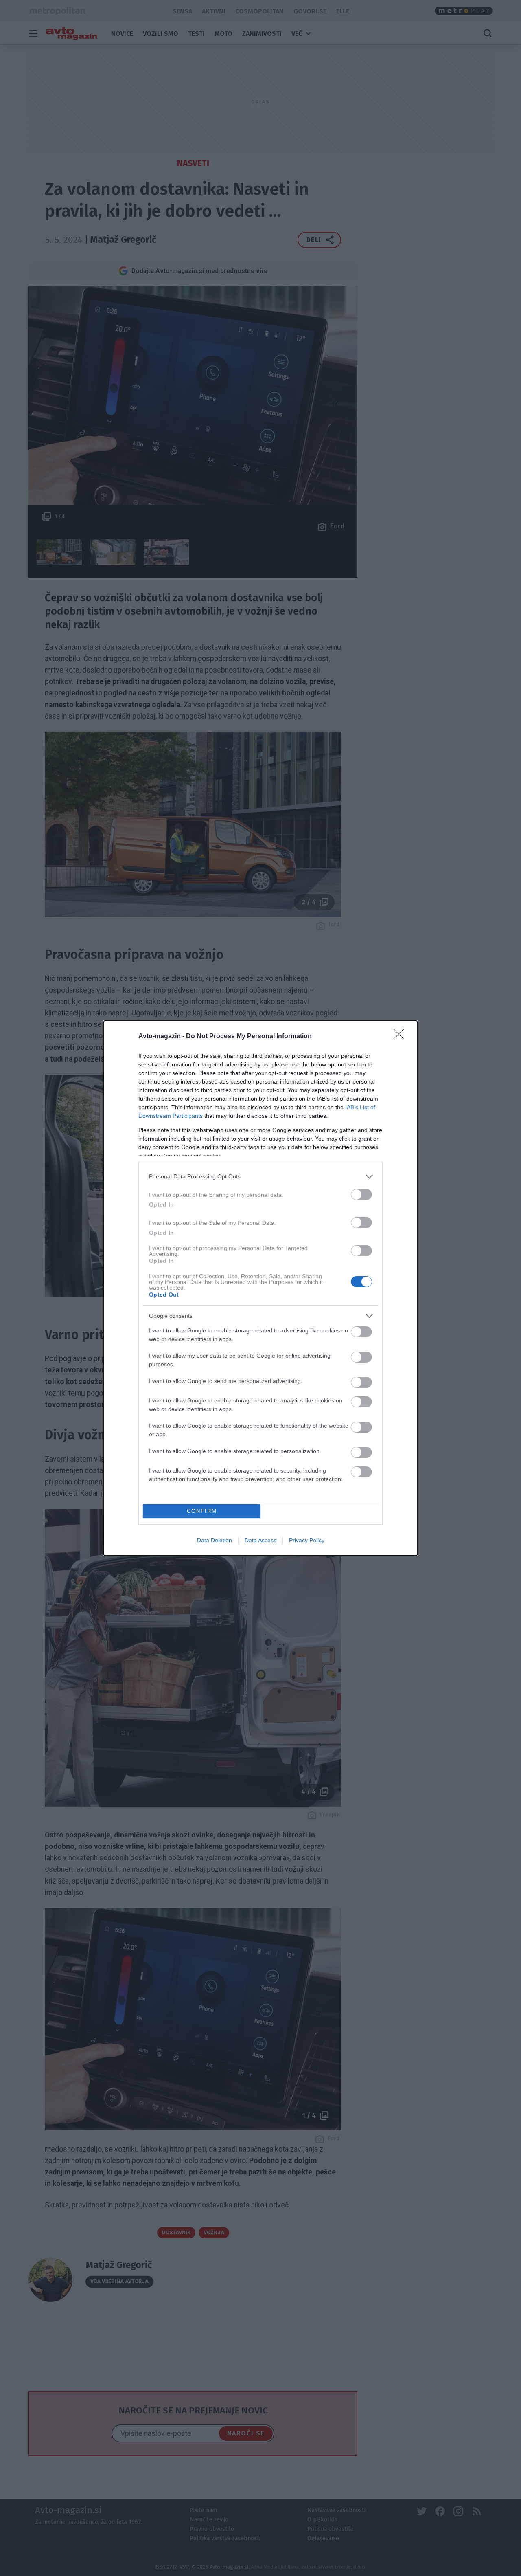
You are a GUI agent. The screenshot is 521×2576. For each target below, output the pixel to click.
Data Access (260, 1540)
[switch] (361, 1195)
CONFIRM (202, 1511)
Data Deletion (215, 1540)
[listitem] (260, 1177)
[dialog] (260, 1288)
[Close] (401, 1037)
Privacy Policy (307, 1540)
